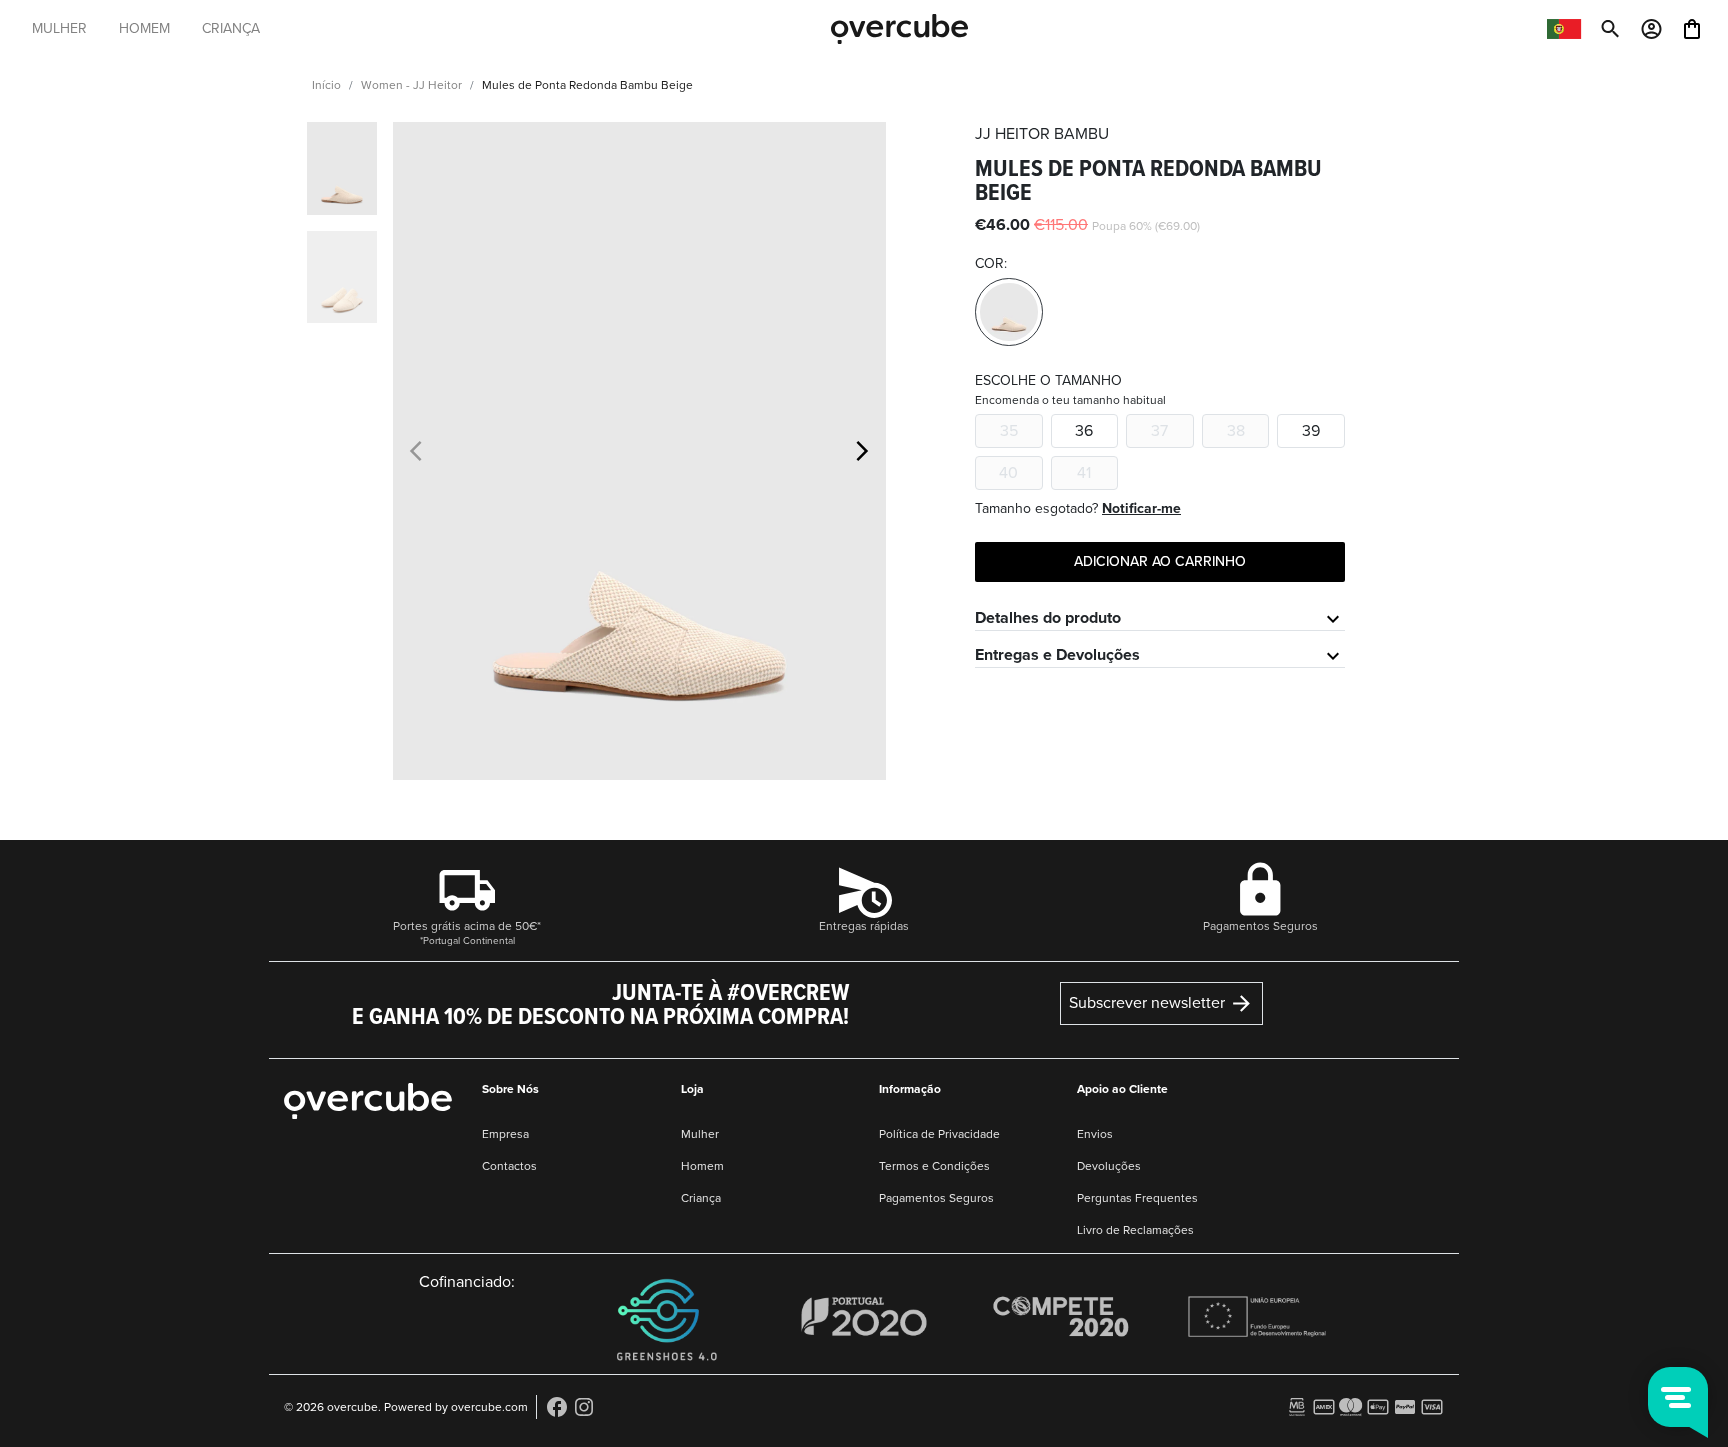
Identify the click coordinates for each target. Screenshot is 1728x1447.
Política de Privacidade (939, 1134)
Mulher (700, 1134)
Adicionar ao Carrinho (1160, 561)
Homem (702, 1166)
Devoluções (1109, 1166)
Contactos (509, 1166)
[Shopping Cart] (1692, 27)
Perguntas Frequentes (1137, 1198)
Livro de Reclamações (1135, 1230)
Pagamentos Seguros (936, 1198)
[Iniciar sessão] (1651, 27)
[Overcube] (899, 28)
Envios (1095, 1134)
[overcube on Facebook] (557, 1406)
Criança (701, 1198)
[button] (862, 451)
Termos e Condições (934, 1166)
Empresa (505, 1134)
